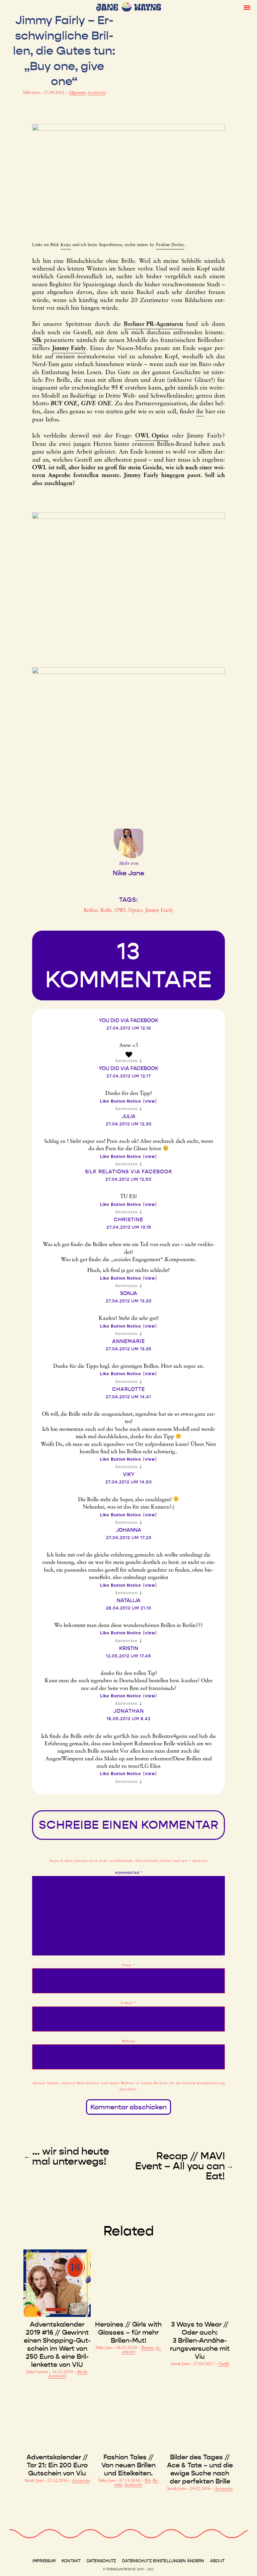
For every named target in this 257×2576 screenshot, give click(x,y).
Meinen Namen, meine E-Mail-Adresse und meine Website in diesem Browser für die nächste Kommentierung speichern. (129, 2086)
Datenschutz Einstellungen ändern (163, 2561)
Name (128, 1965)
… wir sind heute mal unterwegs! (71, 2156)
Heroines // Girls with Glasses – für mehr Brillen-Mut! (128, 2332)
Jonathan (129, 1711)
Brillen (91, 911)
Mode (82, 2372)
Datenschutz (101, 2561)
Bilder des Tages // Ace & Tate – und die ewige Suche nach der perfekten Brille (200, 2469)
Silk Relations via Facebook (129, 1172)
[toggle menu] (247, 7)
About (217, 2561)
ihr (200, 412)
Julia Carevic (38, 2372)
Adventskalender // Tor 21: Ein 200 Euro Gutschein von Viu (57, 2465)
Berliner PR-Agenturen (153, 325)
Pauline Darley (170, 245)
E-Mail (129, 2003)
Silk (37, 341)
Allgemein (77, 93)
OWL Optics (152, 436)
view (150, 1101)
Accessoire (97, 93)
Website (128, 2041)
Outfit (224, 2364)
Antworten (126, 1061)
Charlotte (128, 1389)
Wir (147, 2481)
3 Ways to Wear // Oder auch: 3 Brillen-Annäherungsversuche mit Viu (200, 2340)
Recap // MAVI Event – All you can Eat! (180, 2166)
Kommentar (129, 1873)
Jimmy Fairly (69, 349)
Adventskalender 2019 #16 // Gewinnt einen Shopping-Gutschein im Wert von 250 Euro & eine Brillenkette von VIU (57, 2344)
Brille (106, 911)
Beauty (147, 2348)
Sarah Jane (181, 2364)
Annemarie (128, 1341)
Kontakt (71, 2561)
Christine (128, 1220)
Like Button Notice (121, 1101)
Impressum (44, 2561)
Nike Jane (32, 93)
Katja (66, 245)
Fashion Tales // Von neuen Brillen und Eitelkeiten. (128, 2465)
